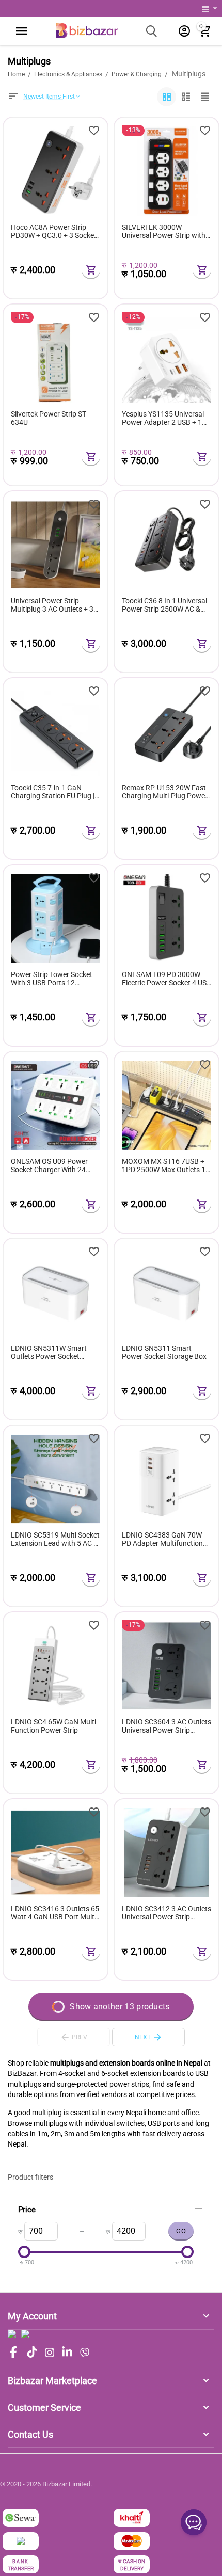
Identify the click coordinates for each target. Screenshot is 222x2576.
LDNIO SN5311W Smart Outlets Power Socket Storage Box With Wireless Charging (52, 1353)
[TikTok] (32, 2353)
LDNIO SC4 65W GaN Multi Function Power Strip (53, 1726)
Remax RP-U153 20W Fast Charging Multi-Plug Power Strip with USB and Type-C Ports (165, 792)
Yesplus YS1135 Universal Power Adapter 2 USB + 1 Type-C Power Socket (163, 419)
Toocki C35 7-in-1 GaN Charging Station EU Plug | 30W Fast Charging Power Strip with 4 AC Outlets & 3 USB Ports (53, 792)
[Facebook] (13, 2353)
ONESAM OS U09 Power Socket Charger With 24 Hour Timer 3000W (49, 1166)
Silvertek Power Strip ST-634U (49, 418)
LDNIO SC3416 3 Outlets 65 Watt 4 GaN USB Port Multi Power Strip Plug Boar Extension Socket (55, 1913)
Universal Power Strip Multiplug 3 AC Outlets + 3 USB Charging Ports (52, 605)
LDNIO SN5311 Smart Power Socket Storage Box (164, 1353)
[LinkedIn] (67, 2353)
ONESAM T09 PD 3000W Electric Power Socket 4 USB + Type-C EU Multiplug (166, 979)
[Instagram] (50, 2353)
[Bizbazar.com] (87, 30)
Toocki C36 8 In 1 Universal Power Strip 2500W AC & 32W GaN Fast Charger (164, 605)
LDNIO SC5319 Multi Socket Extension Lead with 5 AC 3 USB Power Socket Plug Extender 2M (55, 1540)
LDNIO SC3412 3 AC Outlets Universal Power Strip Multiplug (166, 1913)
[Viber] (85, 2353)
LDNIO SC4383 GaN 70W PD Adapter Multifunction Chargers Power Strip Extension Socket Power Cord (162, 1540)
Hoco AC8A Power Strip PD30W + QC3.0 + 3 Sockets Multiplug (55, 232)
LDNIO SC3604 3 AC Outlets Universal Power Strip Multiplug (166, 1726)
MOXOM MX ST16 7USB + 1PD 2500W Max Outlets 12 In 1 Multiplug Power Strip (166, 1166)
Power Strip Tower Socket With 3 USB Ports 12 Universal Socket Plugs (52, 979)
